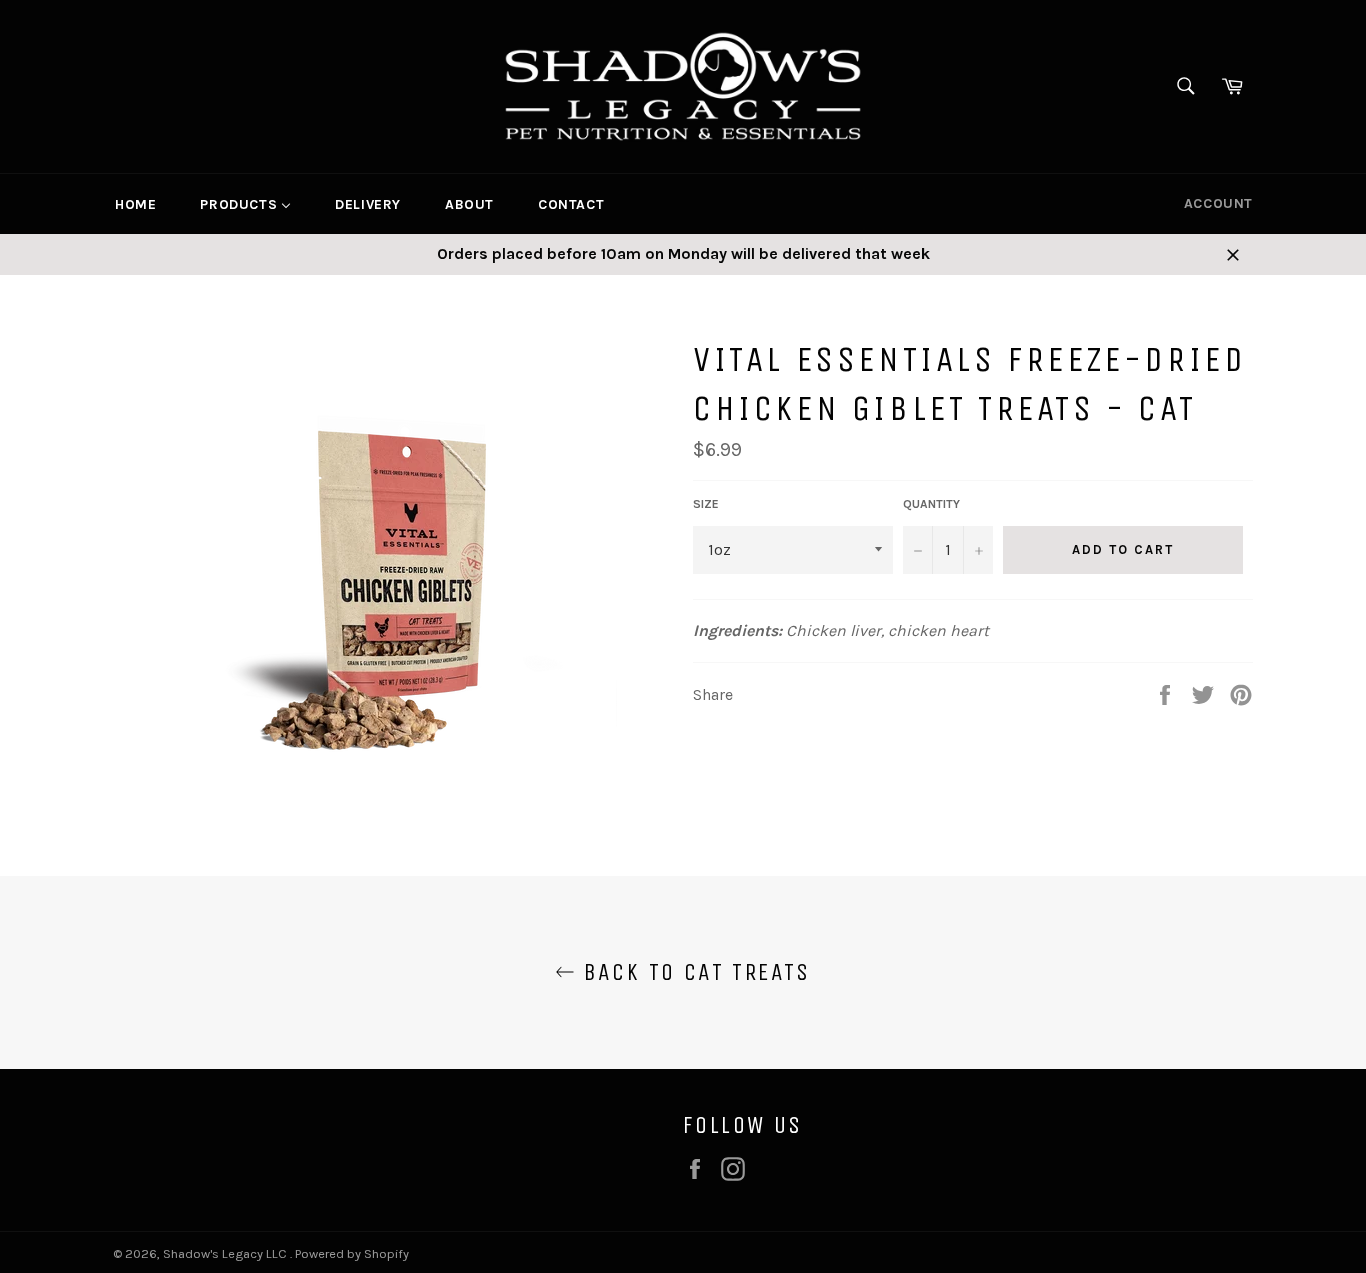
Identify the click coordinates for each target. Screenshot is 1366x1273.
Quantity (931, 504)
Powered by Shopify (352, 1253)
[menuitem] (135, 204)
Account (1218, 203)
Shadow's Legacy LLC (226, 1253)
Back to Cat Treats (693, 972)
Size (706, 504)
